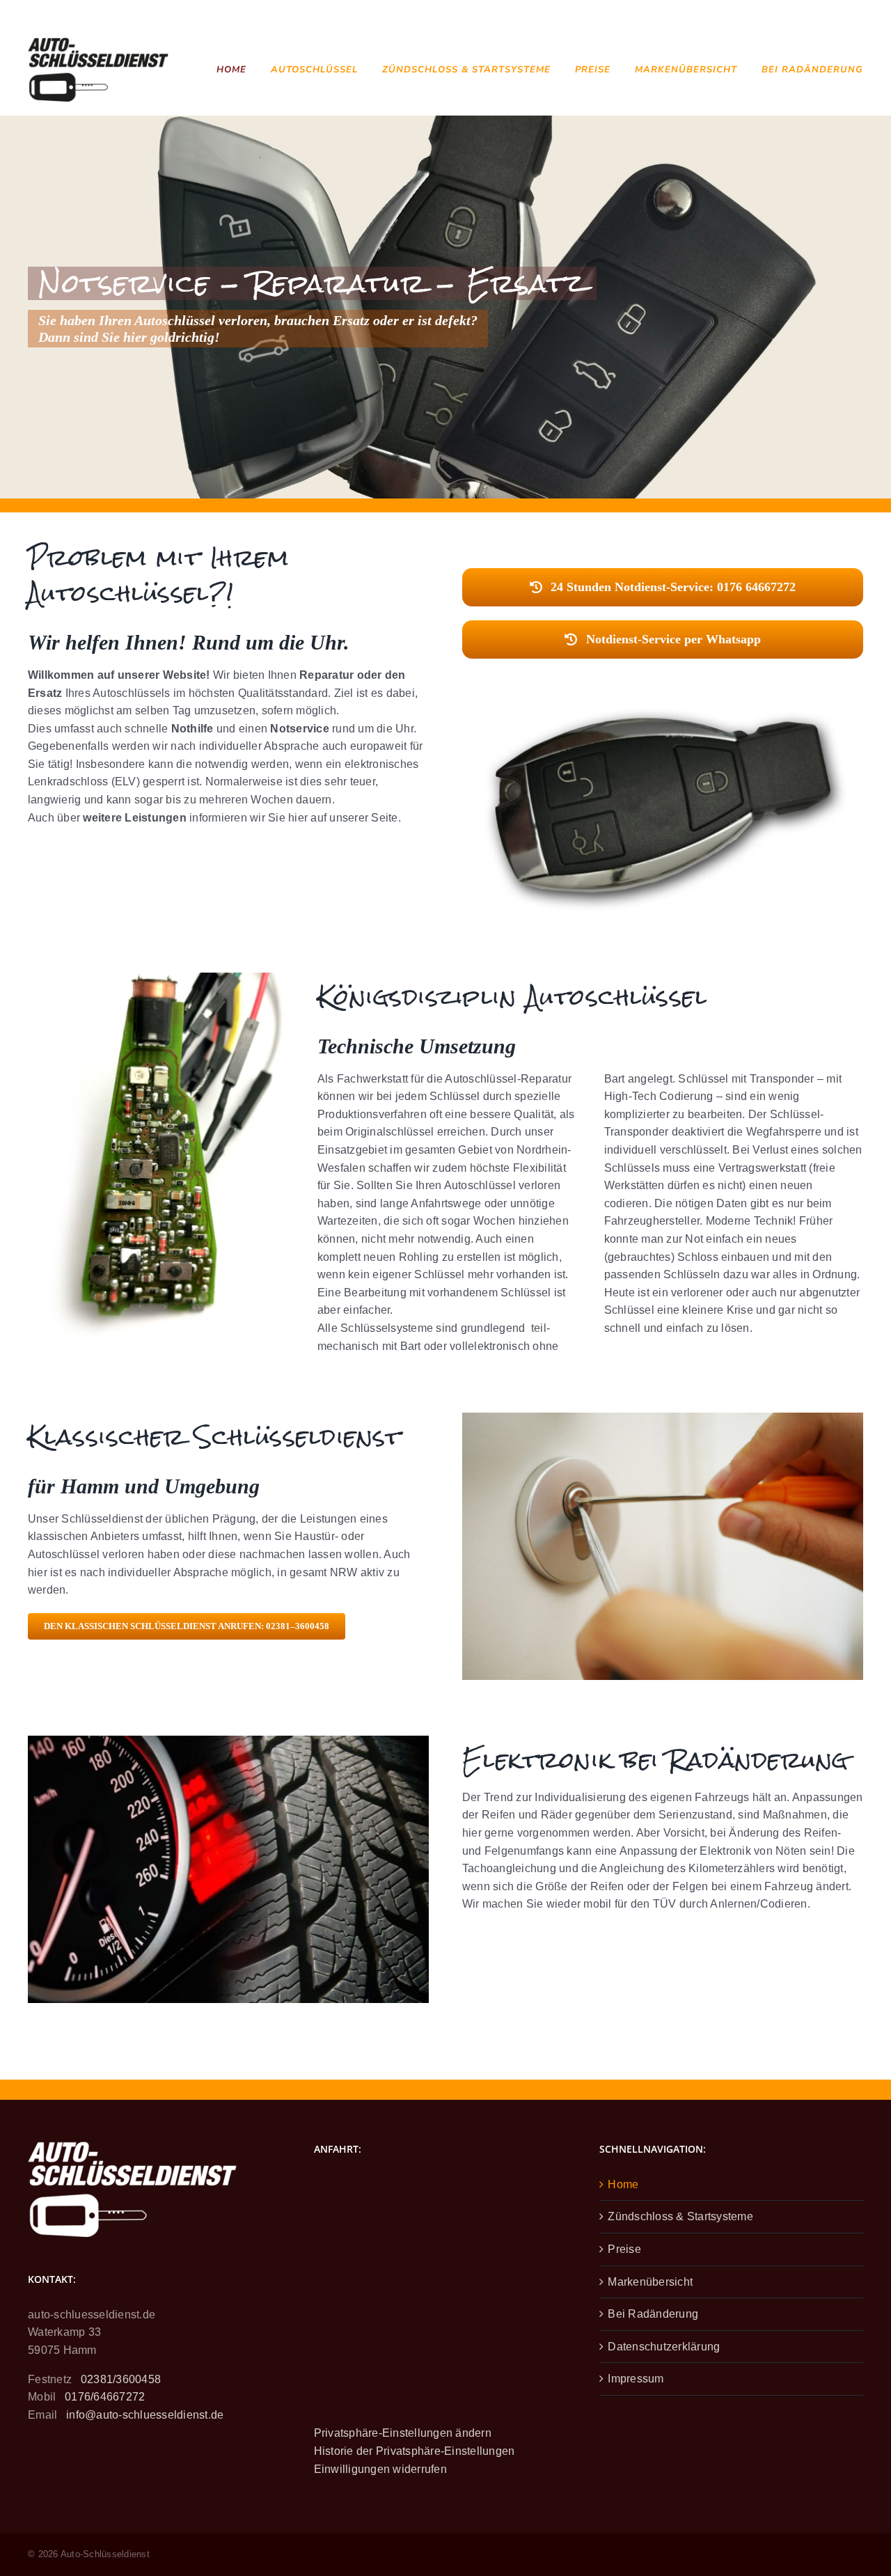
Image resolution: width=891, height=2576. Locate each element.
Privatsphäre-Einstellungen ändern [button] (403, 2433)
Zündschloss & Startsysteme (680, 2216)
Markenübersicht (650, 2282)
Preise (624, 2249)
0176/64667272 (105, 2397)
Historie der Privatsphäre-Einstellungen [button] (415, 2451)
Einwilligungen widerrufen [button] (380, 2469)
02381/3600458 (121, 2379)
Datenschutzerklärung (664, 2347)
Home (623, 2184)
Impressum (636, 2379)
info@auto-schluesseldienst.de (145, 2415)
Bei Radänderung (653, 2314)
